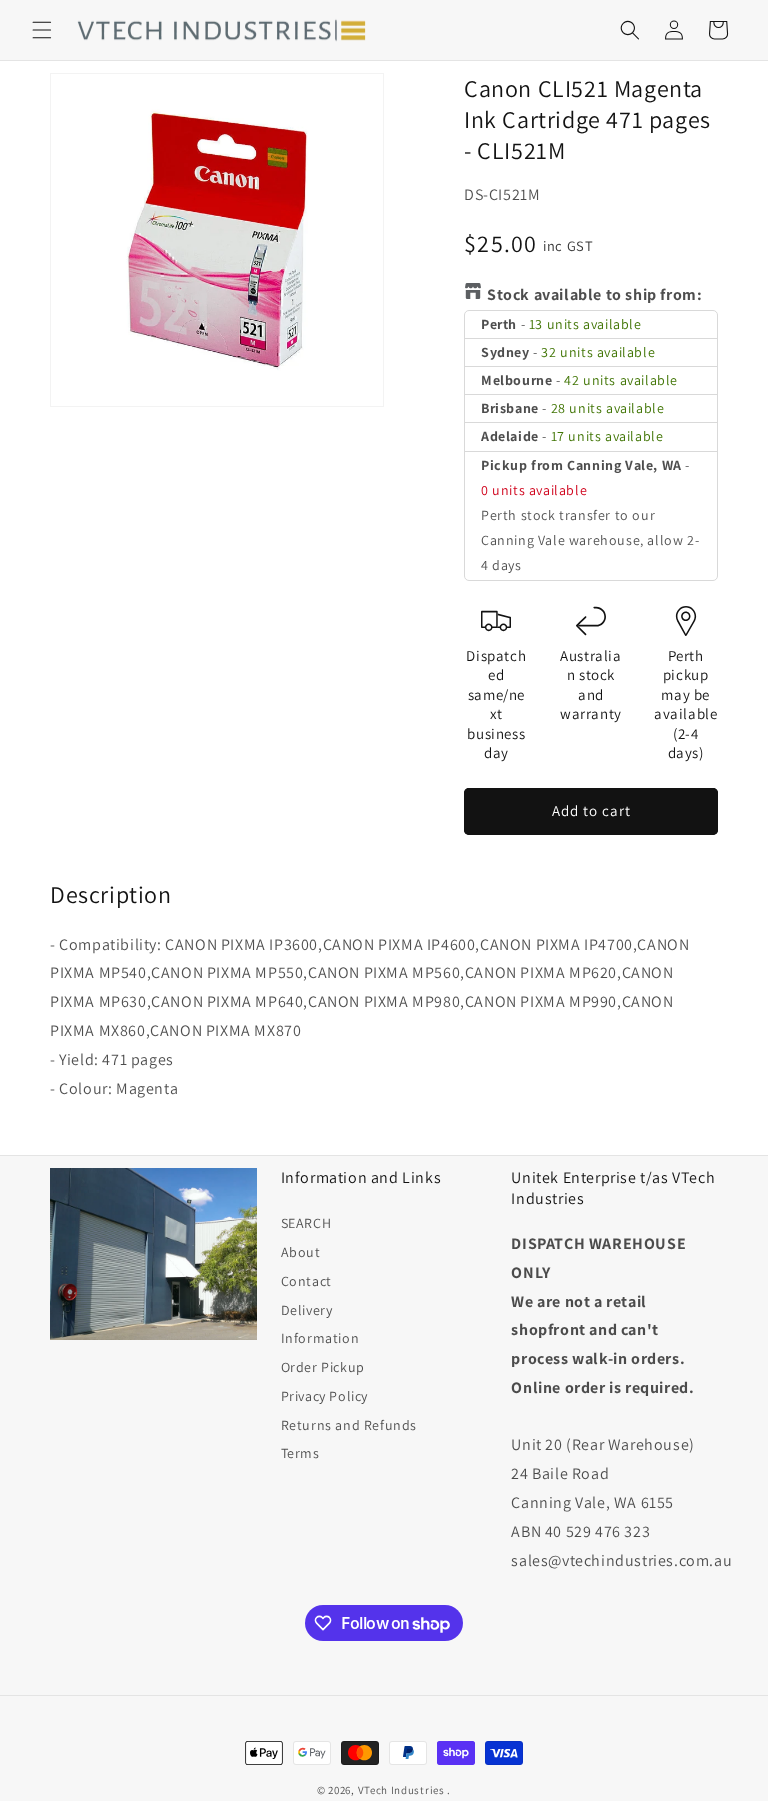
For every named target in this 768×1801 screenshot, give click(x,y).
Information (320, 1338)
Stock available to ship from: (594, 294)
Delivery (307, 1310)
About (301, 1252)
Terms (300, 1453)
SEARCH (306, 1223)
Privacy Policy (324, 1396)
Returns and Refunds (349, 1425)
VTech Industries (401, 1790)
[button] (42, 30)
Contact (306, 1281)
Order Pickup (323, 1367)
